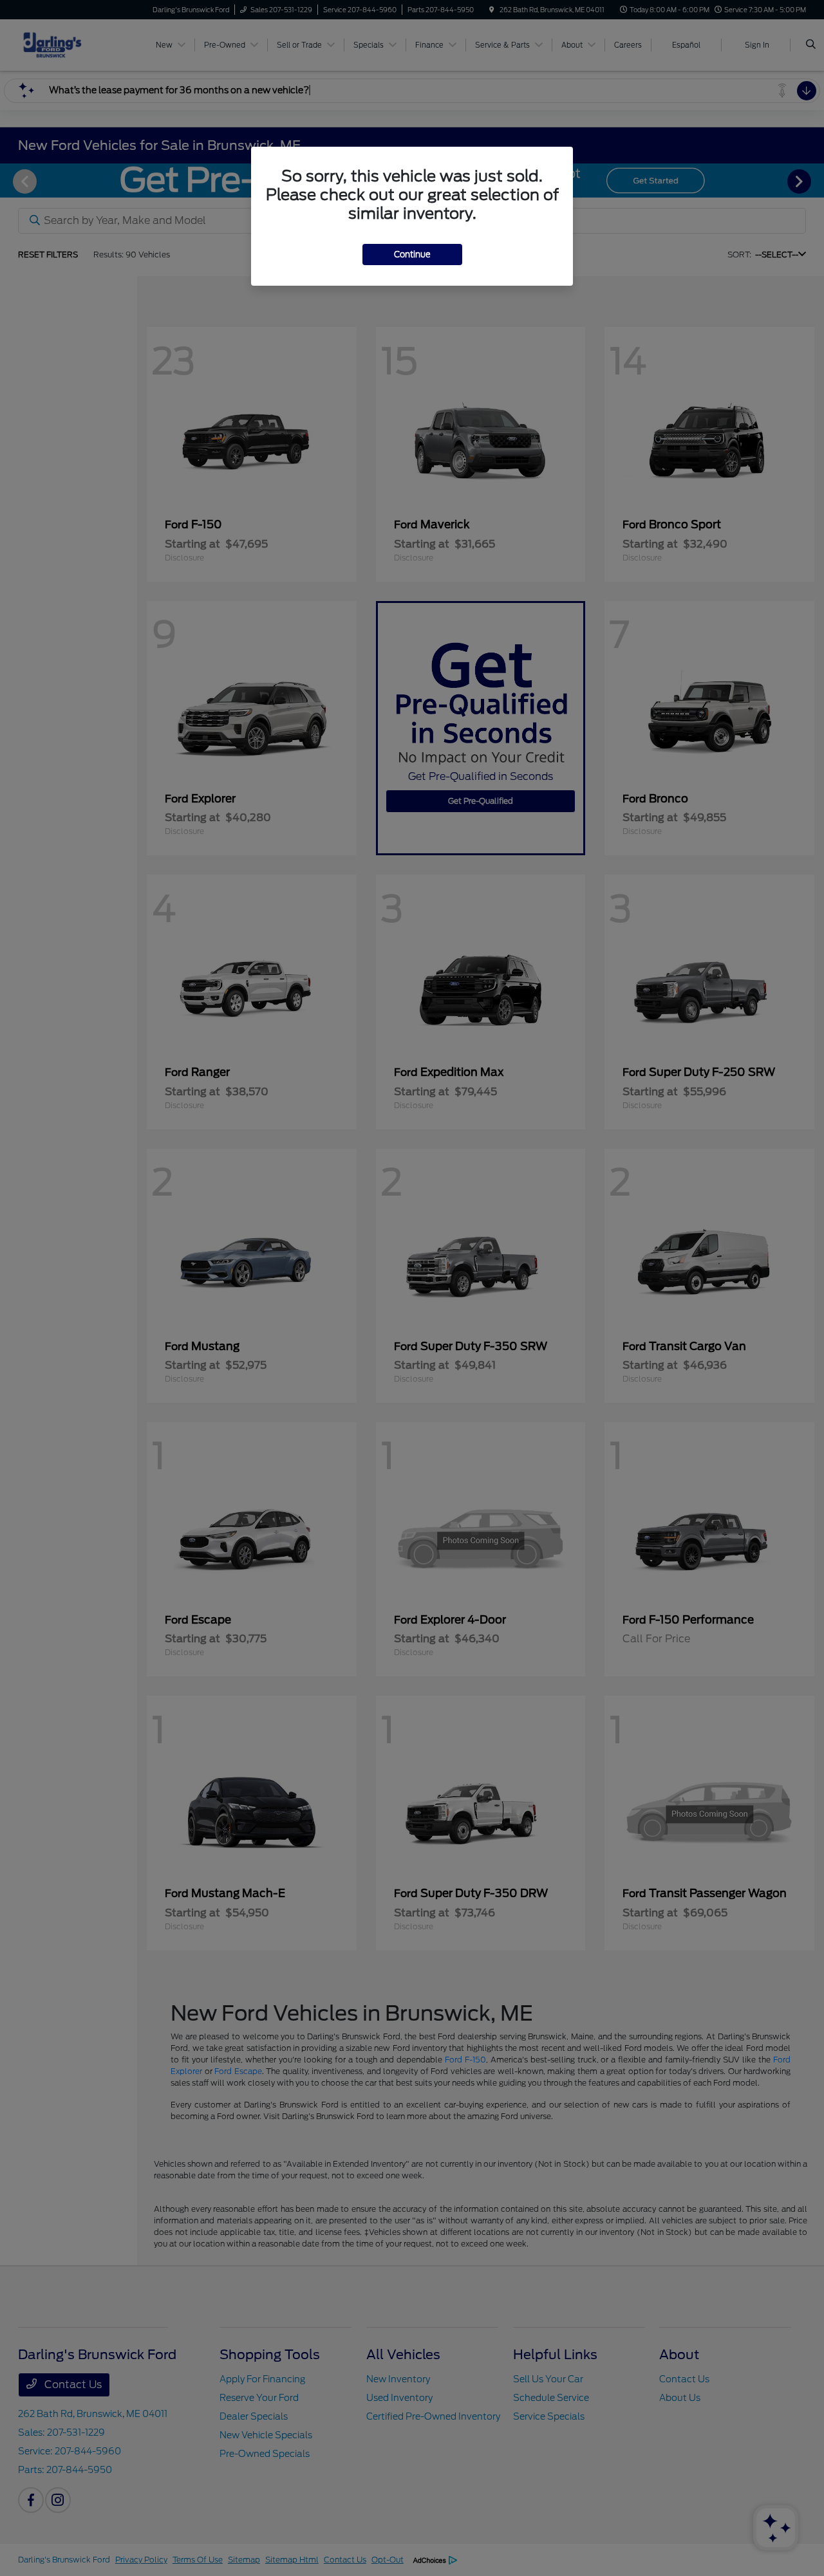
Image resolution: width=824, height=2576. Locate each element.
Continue (412, 255)
